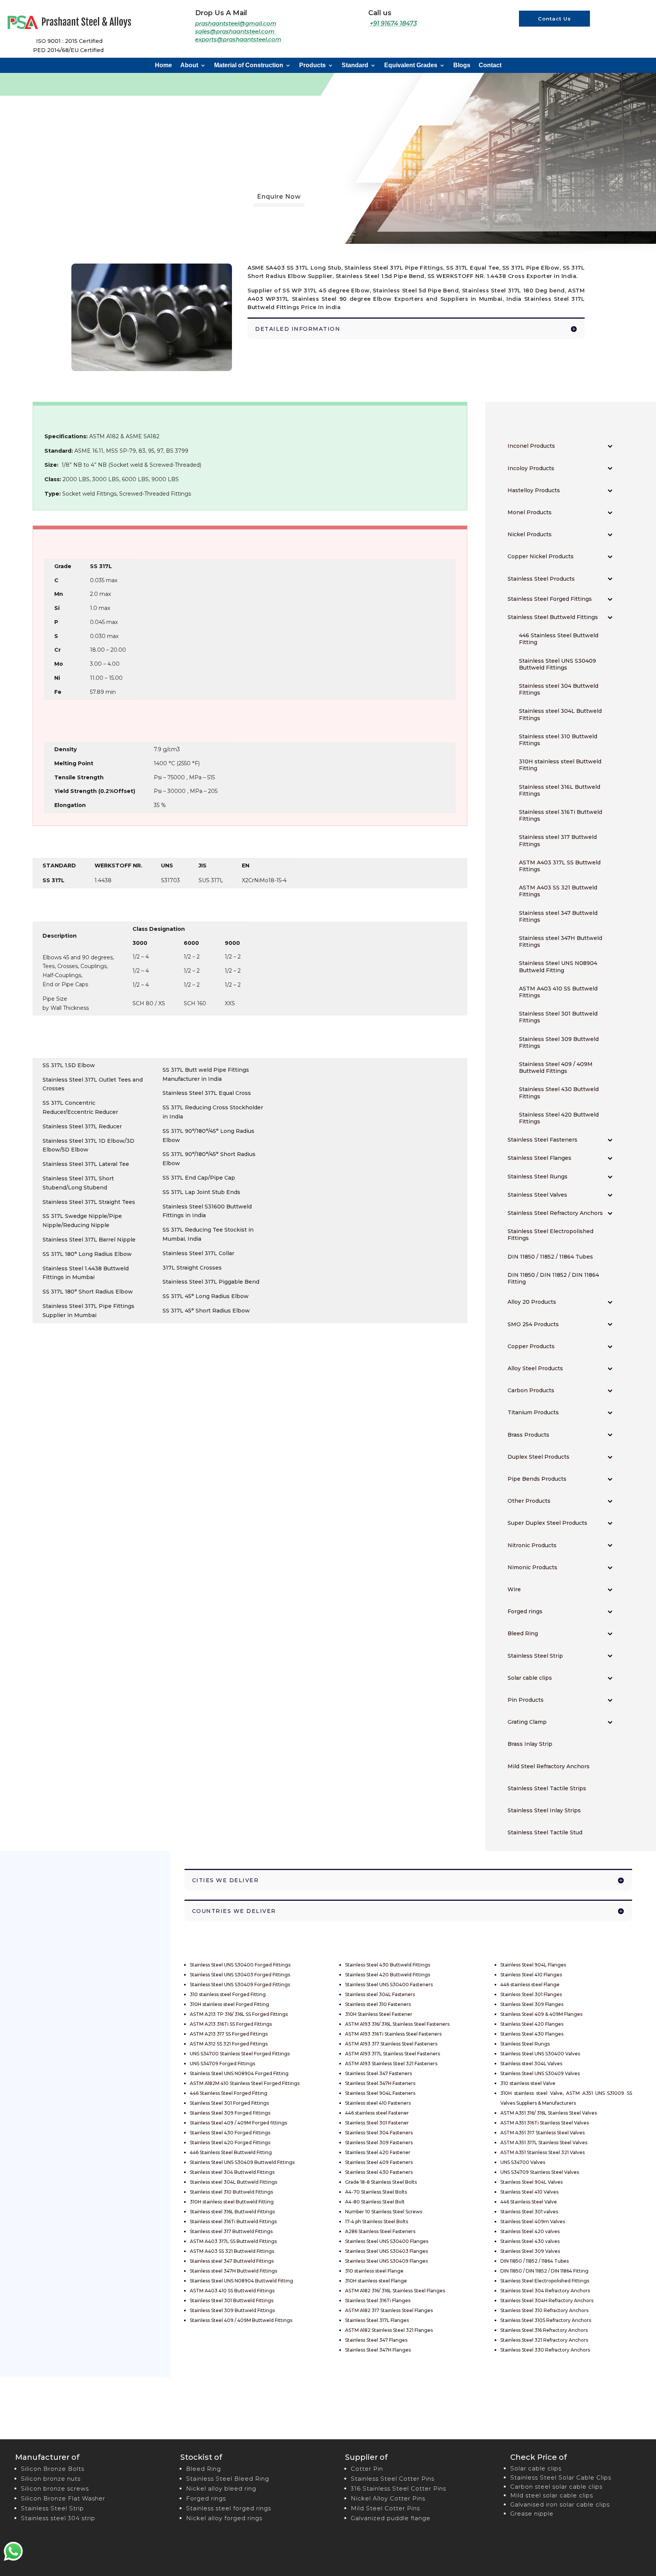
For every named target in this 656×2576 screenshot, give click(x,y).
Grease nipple (532, 2514)
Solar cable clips (536, 2468)
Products (312, 66)
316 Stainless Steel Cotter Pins (398, 2488)
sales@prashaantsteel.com (236, 31)
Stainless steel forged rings (229, 2508)
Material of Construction (249, 66)
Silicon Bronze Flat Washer (63, 2498)
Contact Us (554, 19)
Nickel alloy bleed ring (221, 2488)
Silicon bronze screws (55, 2488)
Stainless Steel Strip (52, 2508)
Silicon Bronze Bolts (53, 2469)
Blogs (462, 66)
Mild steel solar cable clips (552, 2495)
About (189, 66)
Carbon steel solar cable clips (556, 2487)
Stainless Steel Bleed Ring (228, 2479)
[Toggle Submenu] (610, 446)
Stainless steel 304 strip (58, 2518)
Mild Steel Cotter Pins (385, 2508)
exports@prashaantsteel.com (238, 39)
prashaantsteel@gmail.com (236, 23)
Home (163, 66)
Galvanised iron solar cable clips (560, 2504)
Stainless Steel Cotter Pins (393, 2479)
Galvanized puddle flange (391, 2518)
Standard (355, 66)
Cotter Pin (367, 2469)
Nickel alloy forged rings (224, 2518)
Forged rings (206, 2498)
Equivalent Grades (411, 66)
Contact (490, 66)
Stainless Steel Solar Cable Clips (561, 2477)
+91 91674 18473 (393, 23)
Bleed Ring (203, 2469)
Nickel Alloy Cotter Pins (388, 2498)
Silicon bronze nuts (51, 2479)
